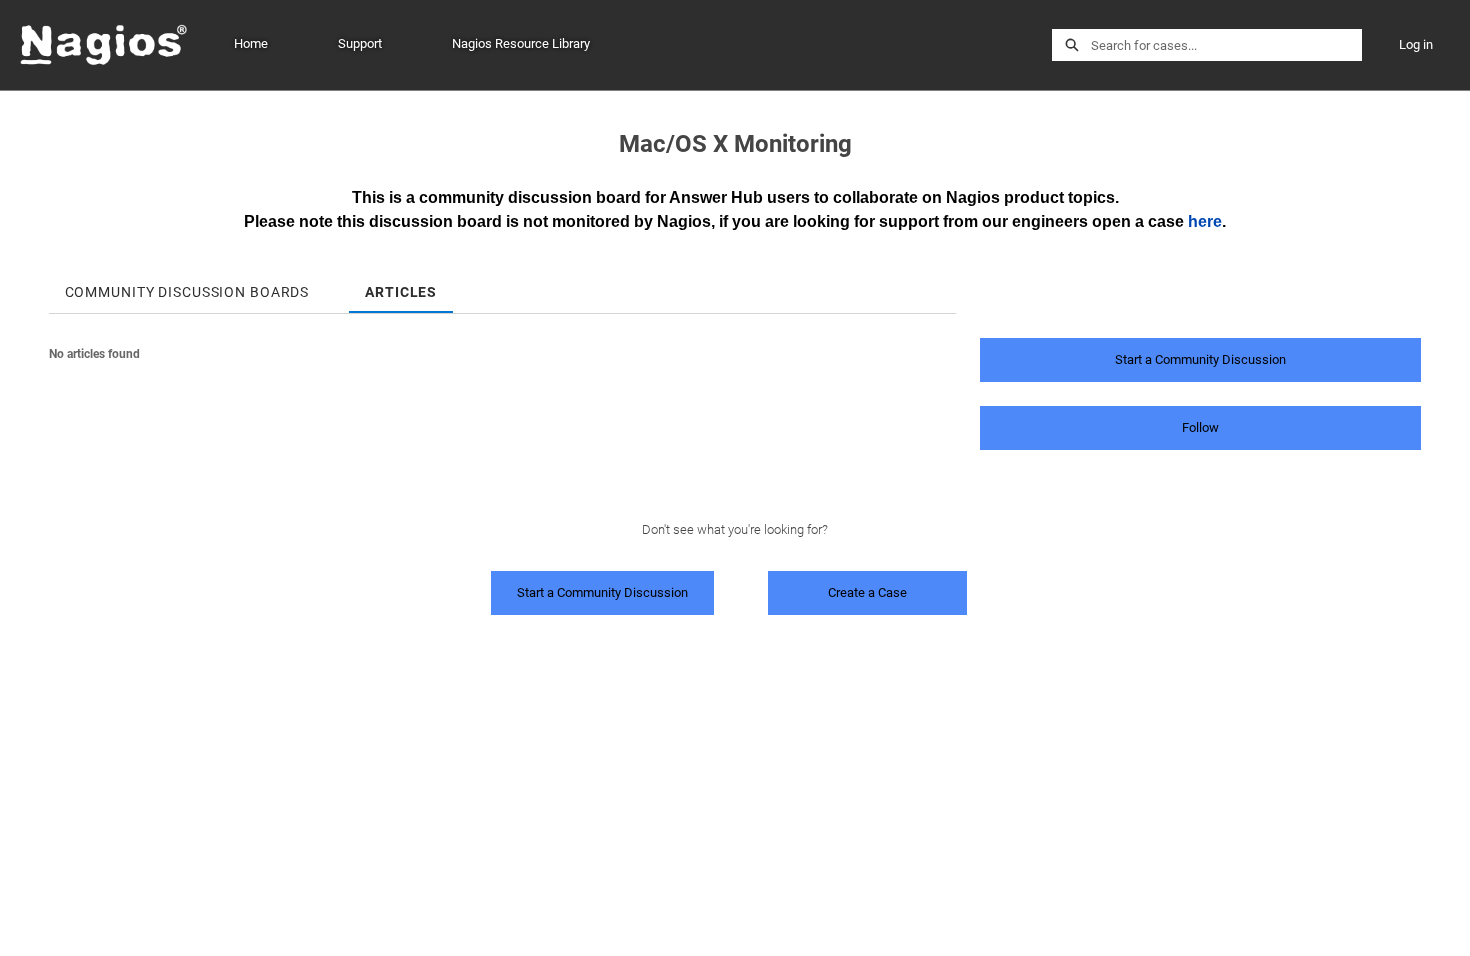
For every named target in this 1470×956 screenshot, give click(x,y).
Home (251, 43)
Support (360, 43)
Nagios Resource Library (521, 43)
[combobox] (1226, 45)
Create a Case (867, 592)
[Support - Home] (104, 45)
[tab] (187, 285)
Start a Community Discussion (1200, 359)
